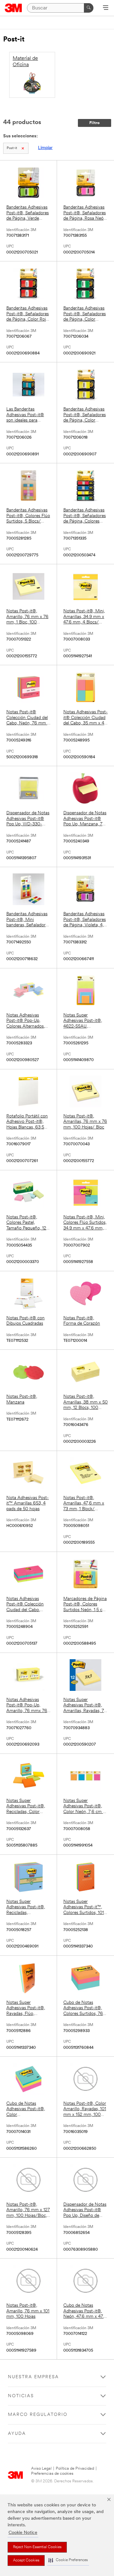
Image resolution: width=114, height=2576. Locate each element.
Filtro (95, 123)
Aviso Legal (41, 2469)
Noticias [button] (21, 2396)
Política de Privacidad (75, 2469)
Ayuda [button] (17, 2434)
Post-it (12, 148)
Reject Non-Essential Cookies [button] (37, 2547)
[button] (68, 2560)
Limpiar (45, 148)
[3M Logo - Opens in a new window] (13, 8)
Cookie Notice (23, 2533)
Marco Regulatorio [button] (38, 2415)
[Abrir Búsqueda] (106, 8)
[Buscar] (89, 8)
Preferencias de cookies (52, 2474)
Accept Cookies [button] (26, 2560)
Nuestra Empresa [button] (33, 2377)
